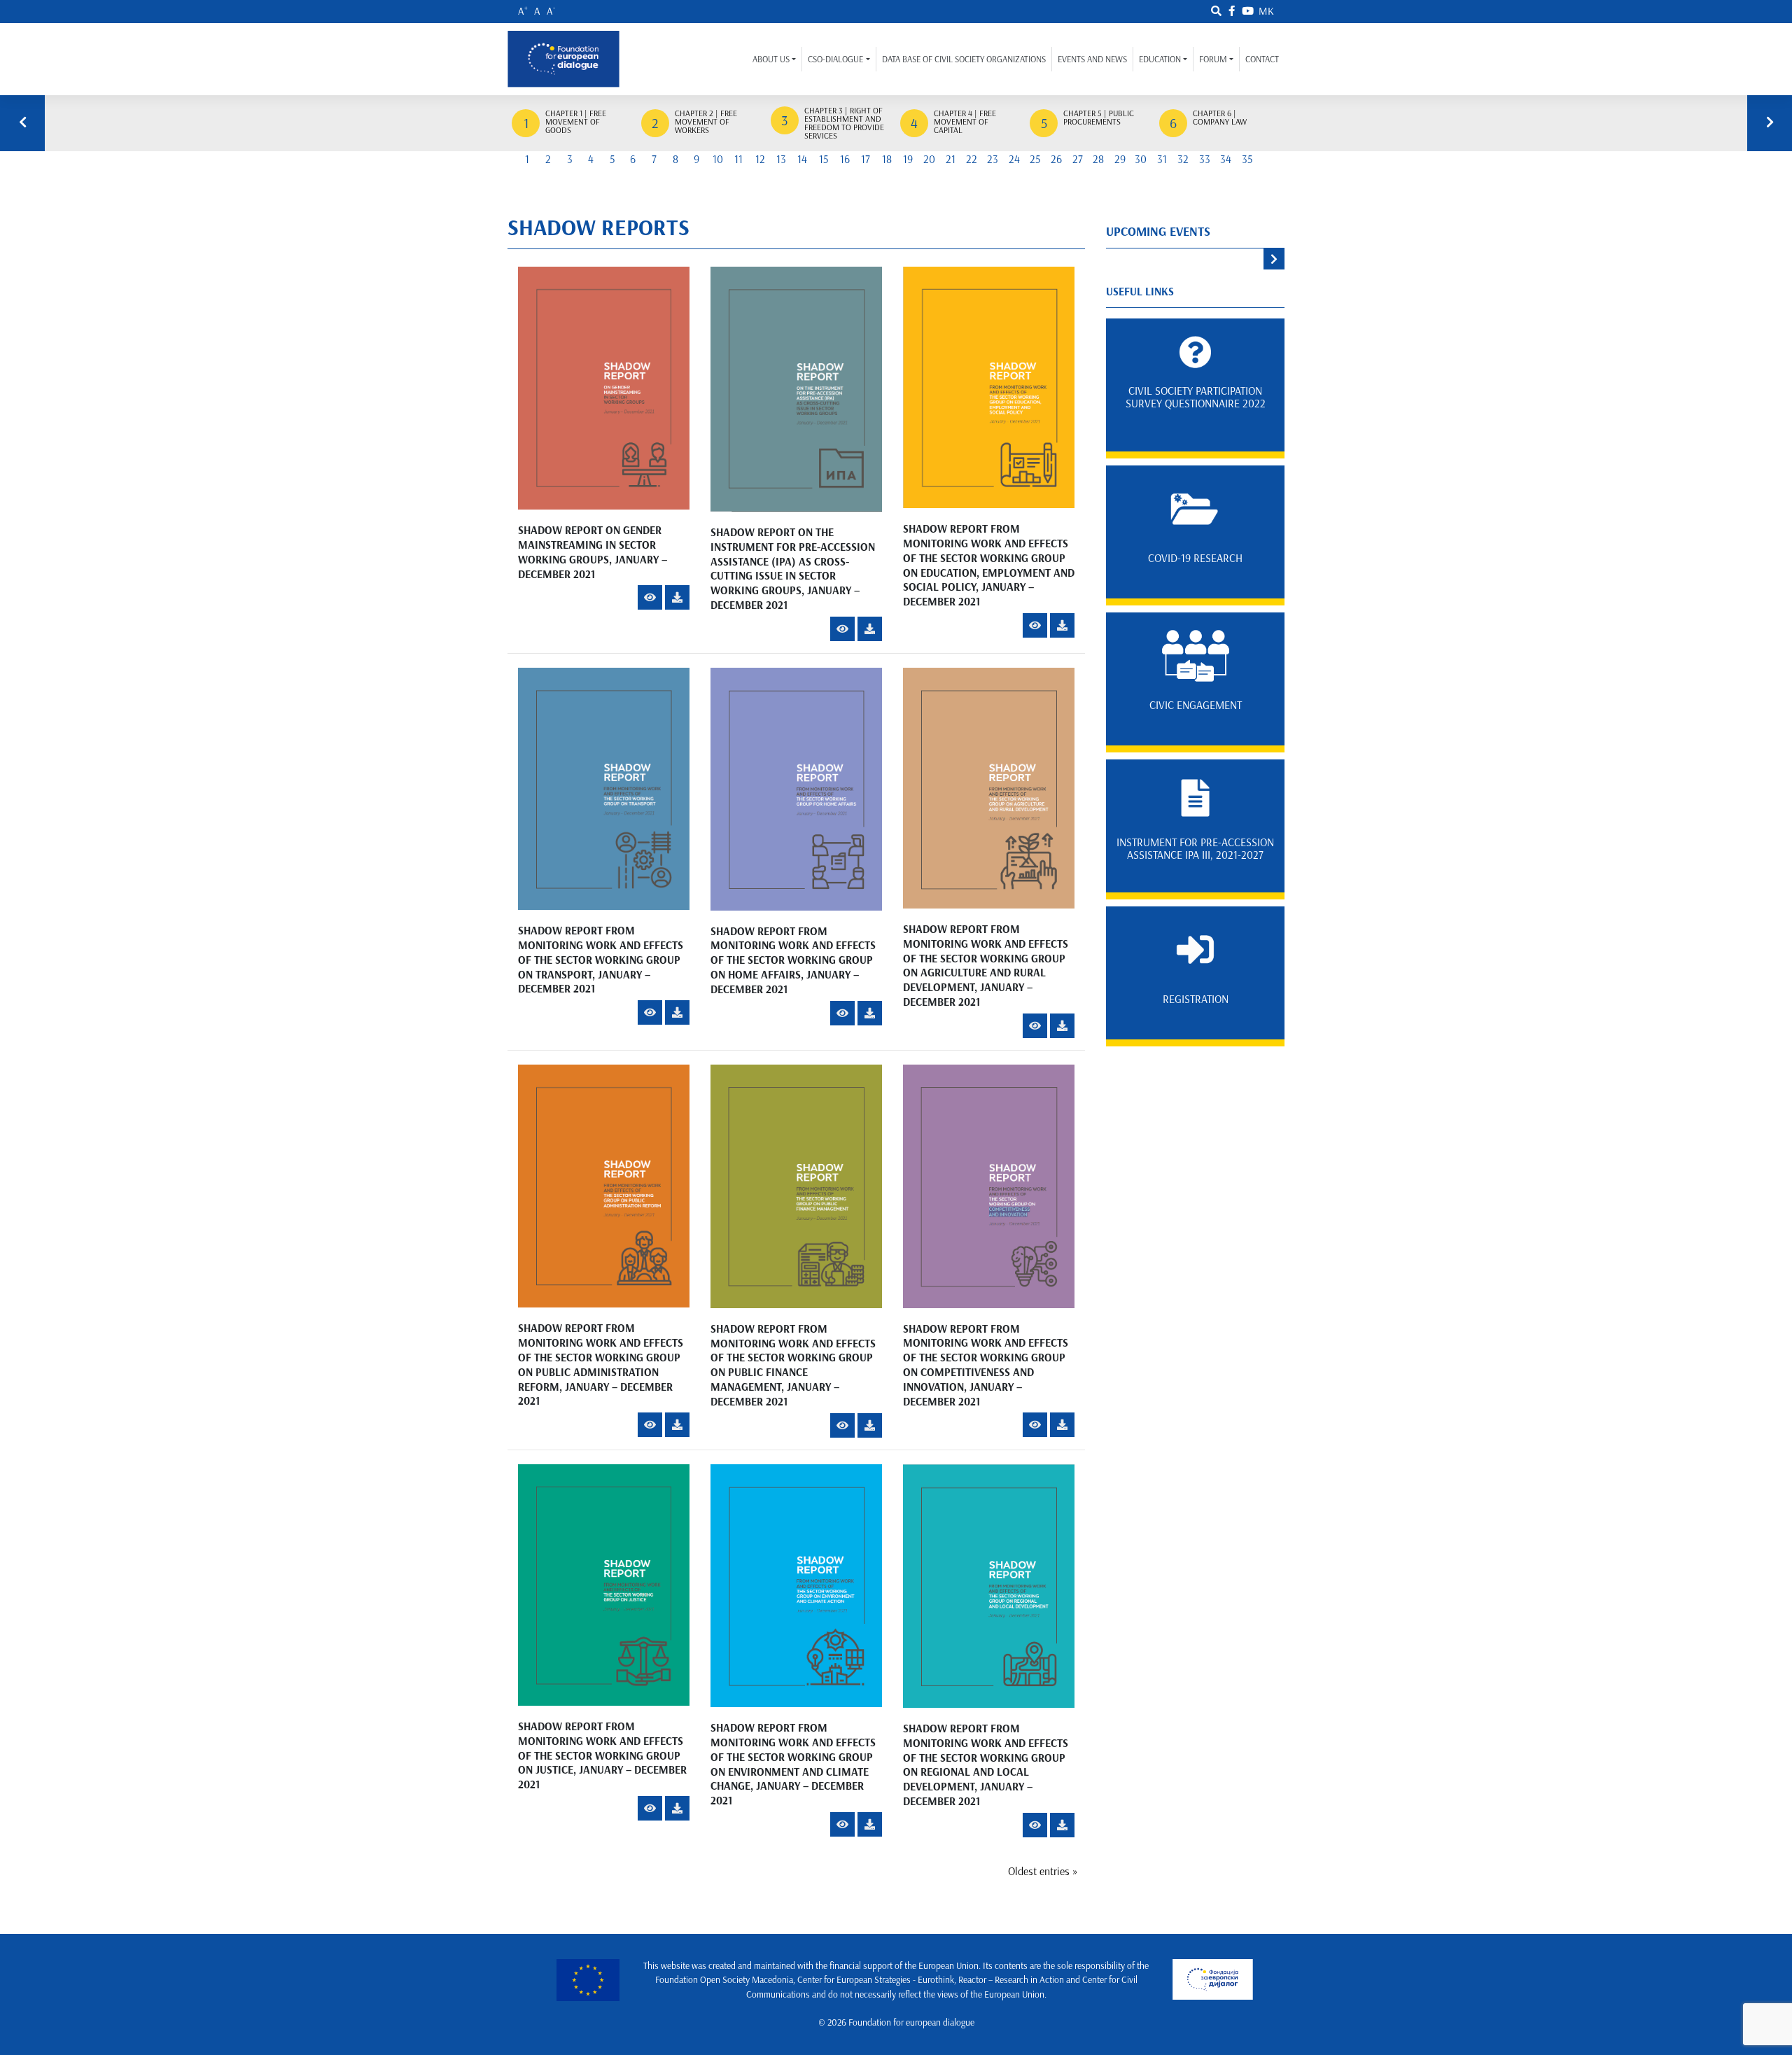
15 (824, 159)
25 (1035, 159)
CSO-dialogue (835, 59)
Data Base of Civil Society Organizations (964, 59)
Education (1160, 59)
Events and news (1092, 59)
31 (1162, 159)
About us (771, 59)
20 (929, 159)
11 (738, 159)
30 (1141, 159)
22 (972, 159)
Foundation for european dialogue (911, 2022)
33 (1205, 159)
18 (887, 159)
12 (760, 159)
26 (1056, 159)
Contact (1262, 59)
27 (1078, 159)
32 (1183, 159)
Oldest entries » (1043, 1871)
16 (845, 159)
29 (1120, 159)
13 (781, 159)
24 (1014, 159)
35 (1247, 159)
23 (993, 159)
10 (718, 159)
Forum (1213, 59)
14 (802, 159)
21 (951, 159)
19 (908, 159)
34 (1226, 159)
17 (866, 159)
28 (1098, 159)
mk (1266, 11)
